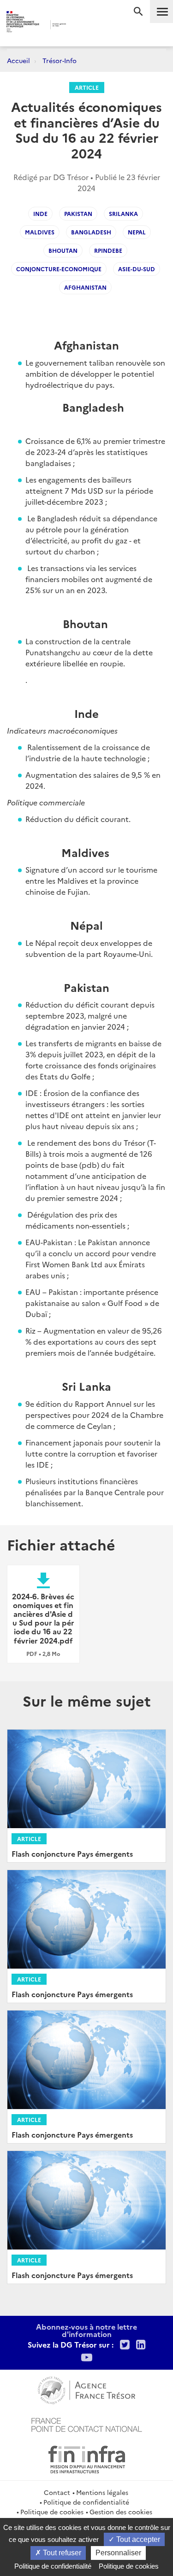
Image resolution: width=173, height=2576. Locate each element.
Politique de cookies (52, 2512)
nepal (137, 232)
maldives (40, 232)
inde (40, 213)
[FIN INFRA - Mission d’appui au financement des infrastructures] (87, 2458)
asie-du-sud (137, 269)
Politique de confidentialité (86, 2502)
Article (87, 87)
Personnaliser (118, 2553)
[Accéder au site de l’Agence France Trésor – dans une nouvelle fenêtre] (86, 2389)
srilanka (123, 213)
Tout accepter (137, 2539)
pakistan (78, 213)
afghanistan (85, 287)
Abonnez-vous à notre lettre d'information (86, 2330)
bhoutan (63, 250)
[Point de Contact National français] (87, 2424)
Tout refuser (61, 2553)
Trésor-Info (60, 60)
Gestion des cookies (121, 2512)
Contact (57, 2492)
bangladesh (91, 232)
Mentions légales (102, 2492)
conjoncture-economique (59, 269)
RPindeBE (108, 250)
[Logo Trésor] (79, 26)
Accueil (18, 60)
